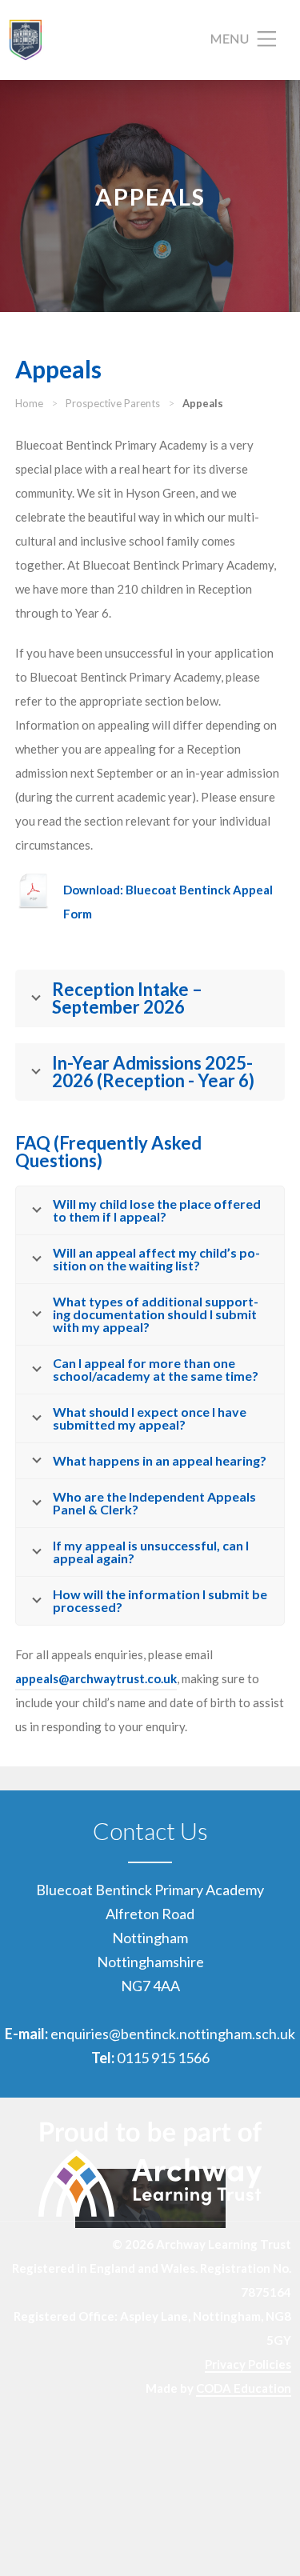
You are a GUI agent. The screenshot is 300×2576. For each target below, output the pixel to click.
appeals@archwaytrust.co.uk (96, 1678)
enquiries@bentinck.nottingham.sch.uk (173, 2034)
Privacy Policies (248, 2364)
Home (29, 403)
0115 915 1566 (163, 2058)
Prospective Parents (113, 403)
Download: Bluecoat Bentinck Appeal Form (168, 902)
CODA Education (244, 2388)
